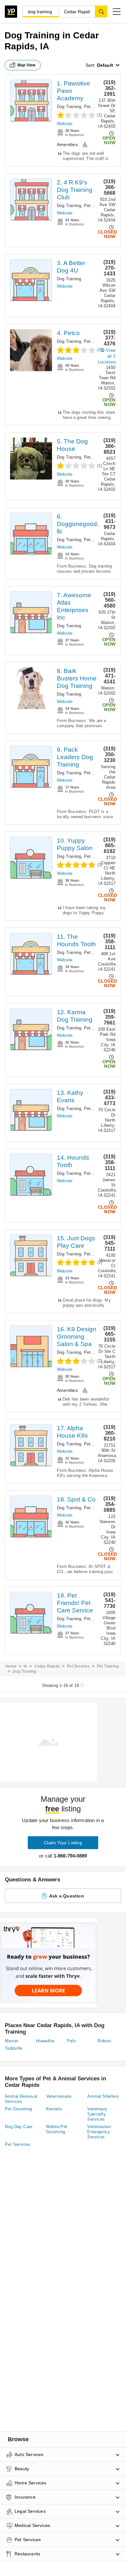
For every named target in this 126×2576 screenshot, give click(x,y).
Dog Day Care (19, 2127)
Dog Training (69, 107)
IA (25, 1666)
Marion (11, 2041)
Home (11, 1666)
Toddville (14, 2048)
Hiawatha (45, 2041)
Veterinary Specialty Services (97, 2114)
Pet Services (96, 341)
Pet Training (96, 206)
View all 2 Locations (107, 356)
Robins (104, 2041)
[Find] (101, 11)
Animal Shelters (103, 2096)
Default (105, 65)
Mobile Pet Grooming (57, 2129)
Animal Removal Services (21, 2099)
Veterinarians (59, 2096)
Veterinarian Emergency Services (99, 2132)
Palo (71, 2041)
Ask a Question (67, 1896)
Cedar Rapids (47, 1666)
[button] (117, 12)
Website (65, 124)
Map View (26, 65)
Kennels (54, 2109)
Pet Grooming (97, 856)
